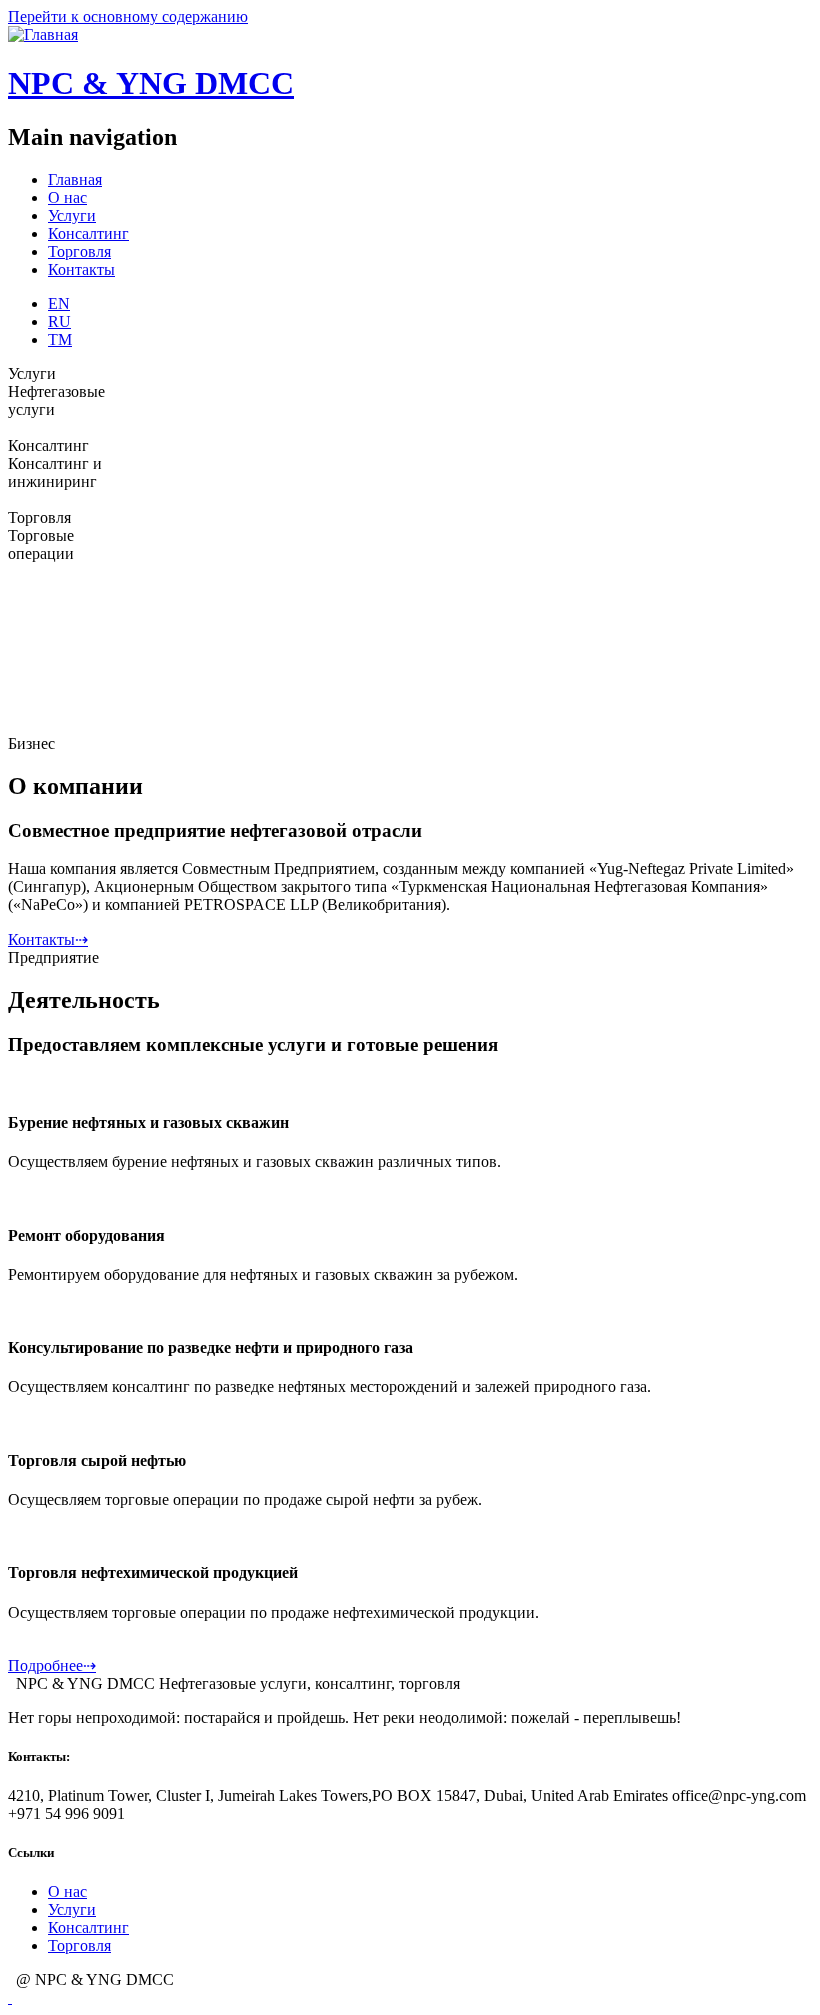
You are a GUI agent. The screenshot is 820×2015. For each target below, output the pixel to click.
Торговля (79, 251)
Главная (75, 179)
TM (60, 339)
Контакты (81, 269)
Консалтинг (88, 233)
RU (59, 321)
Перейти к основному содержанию (128, 16)
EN (59, 303)
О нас (67, 197)
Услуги (72, 215)
